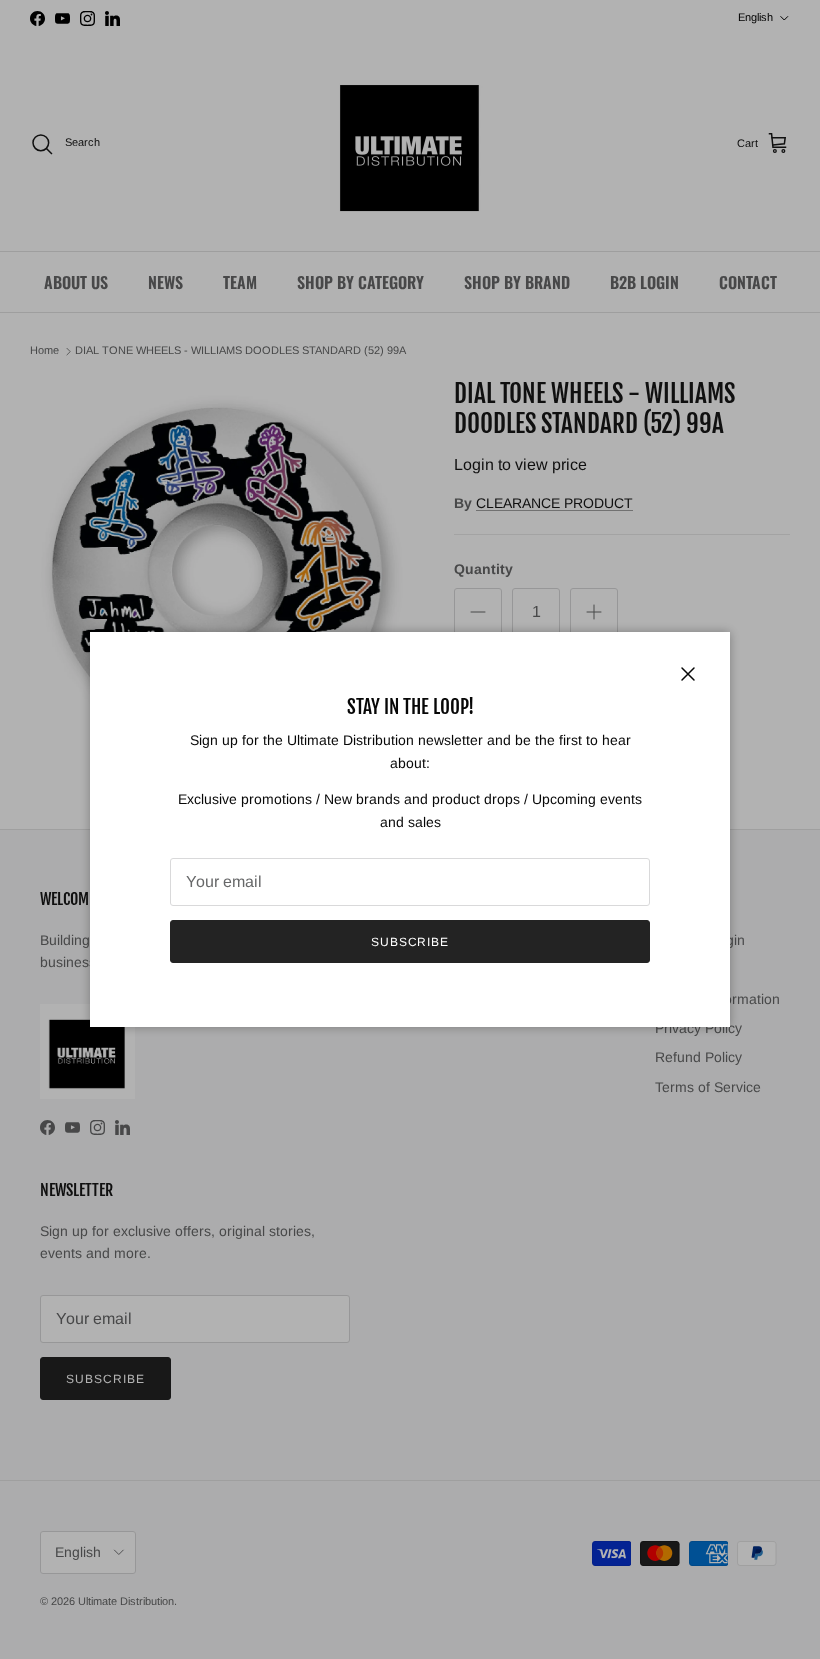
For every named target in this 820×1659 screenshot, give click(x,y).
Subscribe (410, 942)
